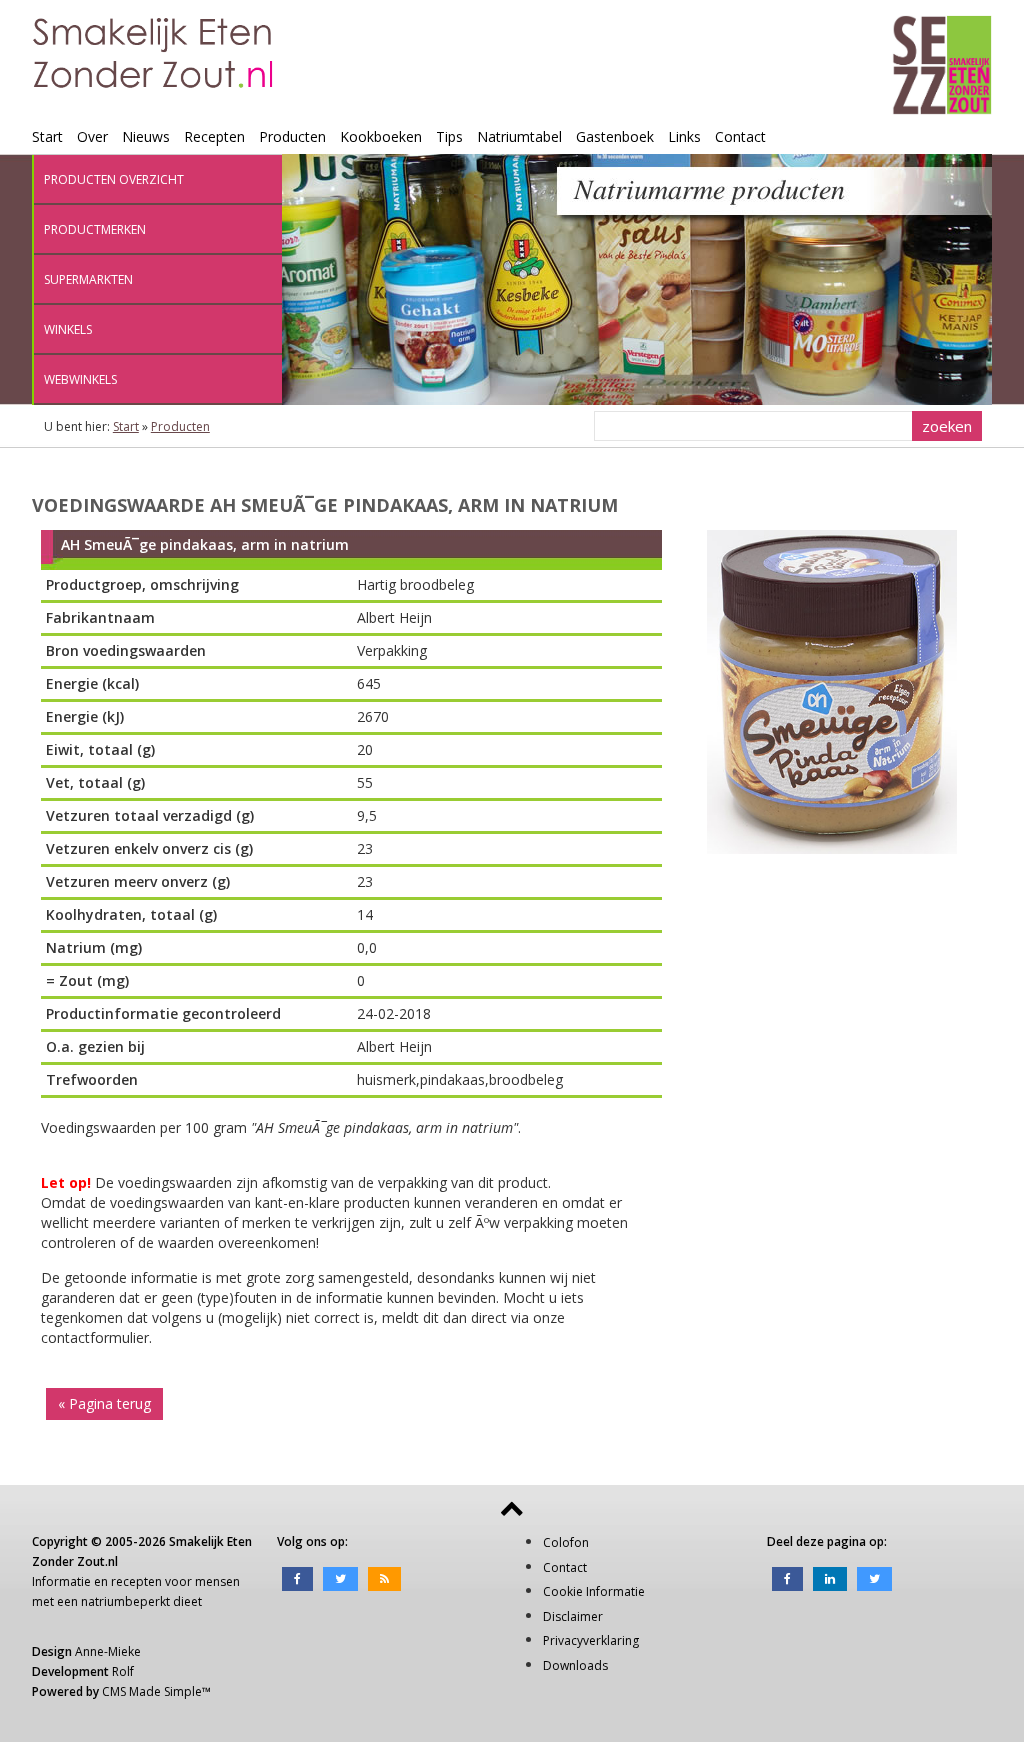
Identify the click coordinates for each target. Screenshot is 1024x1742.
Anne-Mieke (108, 1651)
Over (92, 136)
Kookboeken (381, 136)
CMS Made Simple (152, 1691)
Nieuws (146, 136)
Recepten (214, 136)
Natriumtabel (519, 136)
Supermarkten (88, 279)
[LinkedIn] (830, 1577)
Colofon (566, 1542)
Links (684, 136)
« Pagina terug (104, 1403)
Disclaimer (573, 1616)
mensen (217, 1581)
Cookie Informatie (594, 1591)
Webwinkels (80, 379)
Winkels (68, 329)
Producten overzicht (114, 179)
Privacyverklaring (591, 1640)
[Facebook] (297, 1577)
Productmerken (95, 229)
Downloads (575, 1665)
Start (47, 136)
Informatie (61, 1581)
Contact (740, 136)
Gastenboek (615, 136)
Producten (292, 136)
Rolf (123, 1671)
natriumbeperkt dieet (141, 1601)
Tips (449, 136)
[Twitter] (340, 1577)
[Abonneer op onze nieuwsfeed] (384, 1577)
